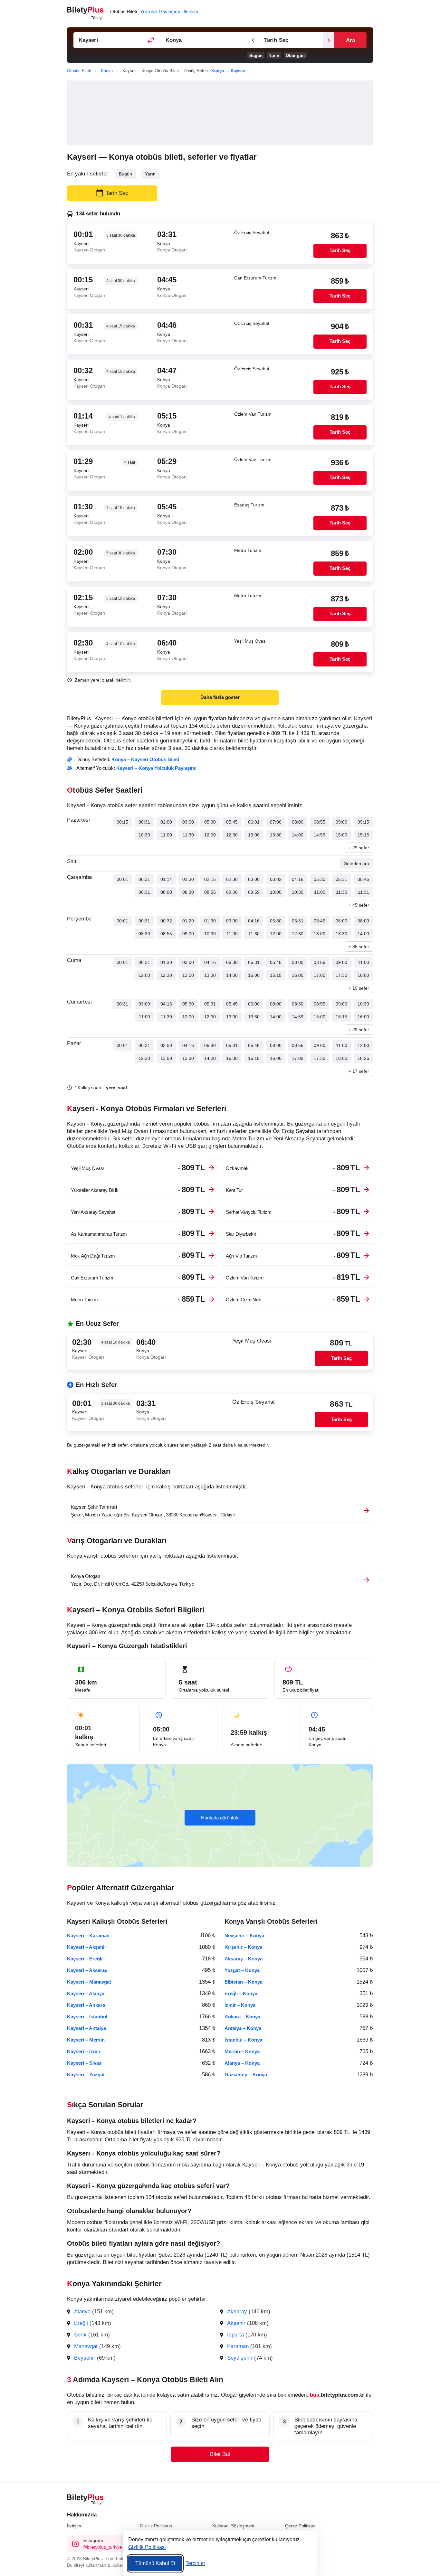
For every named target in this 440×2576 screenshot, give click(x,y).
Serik (80, 2335)
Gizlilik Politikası (156, 2526)
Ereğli (81, 2323)
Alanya (82, 2312)
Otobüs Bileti (124, 11)
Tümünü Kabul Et (155, 2563)
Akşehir (236, 2323)
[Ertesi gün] (329, 40)
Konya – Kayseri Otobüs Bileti (145, 759)
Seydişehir (240, 2358)
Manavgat (86, 2346)
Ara (350, 40)
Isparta (235, 2335)
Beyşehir (85, 2358)
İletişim (74, 2526)
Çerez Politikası (301, 2526)
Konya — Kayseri (228, 71)
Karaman (238, 2346)
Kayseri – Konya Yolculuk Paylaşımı (156, 768)
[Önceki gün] (253, 40)
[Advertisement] (220, 113)
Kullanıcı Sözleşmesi (233, 2526)
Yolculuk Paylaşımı (160, 11)
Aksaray (237, 2312)
